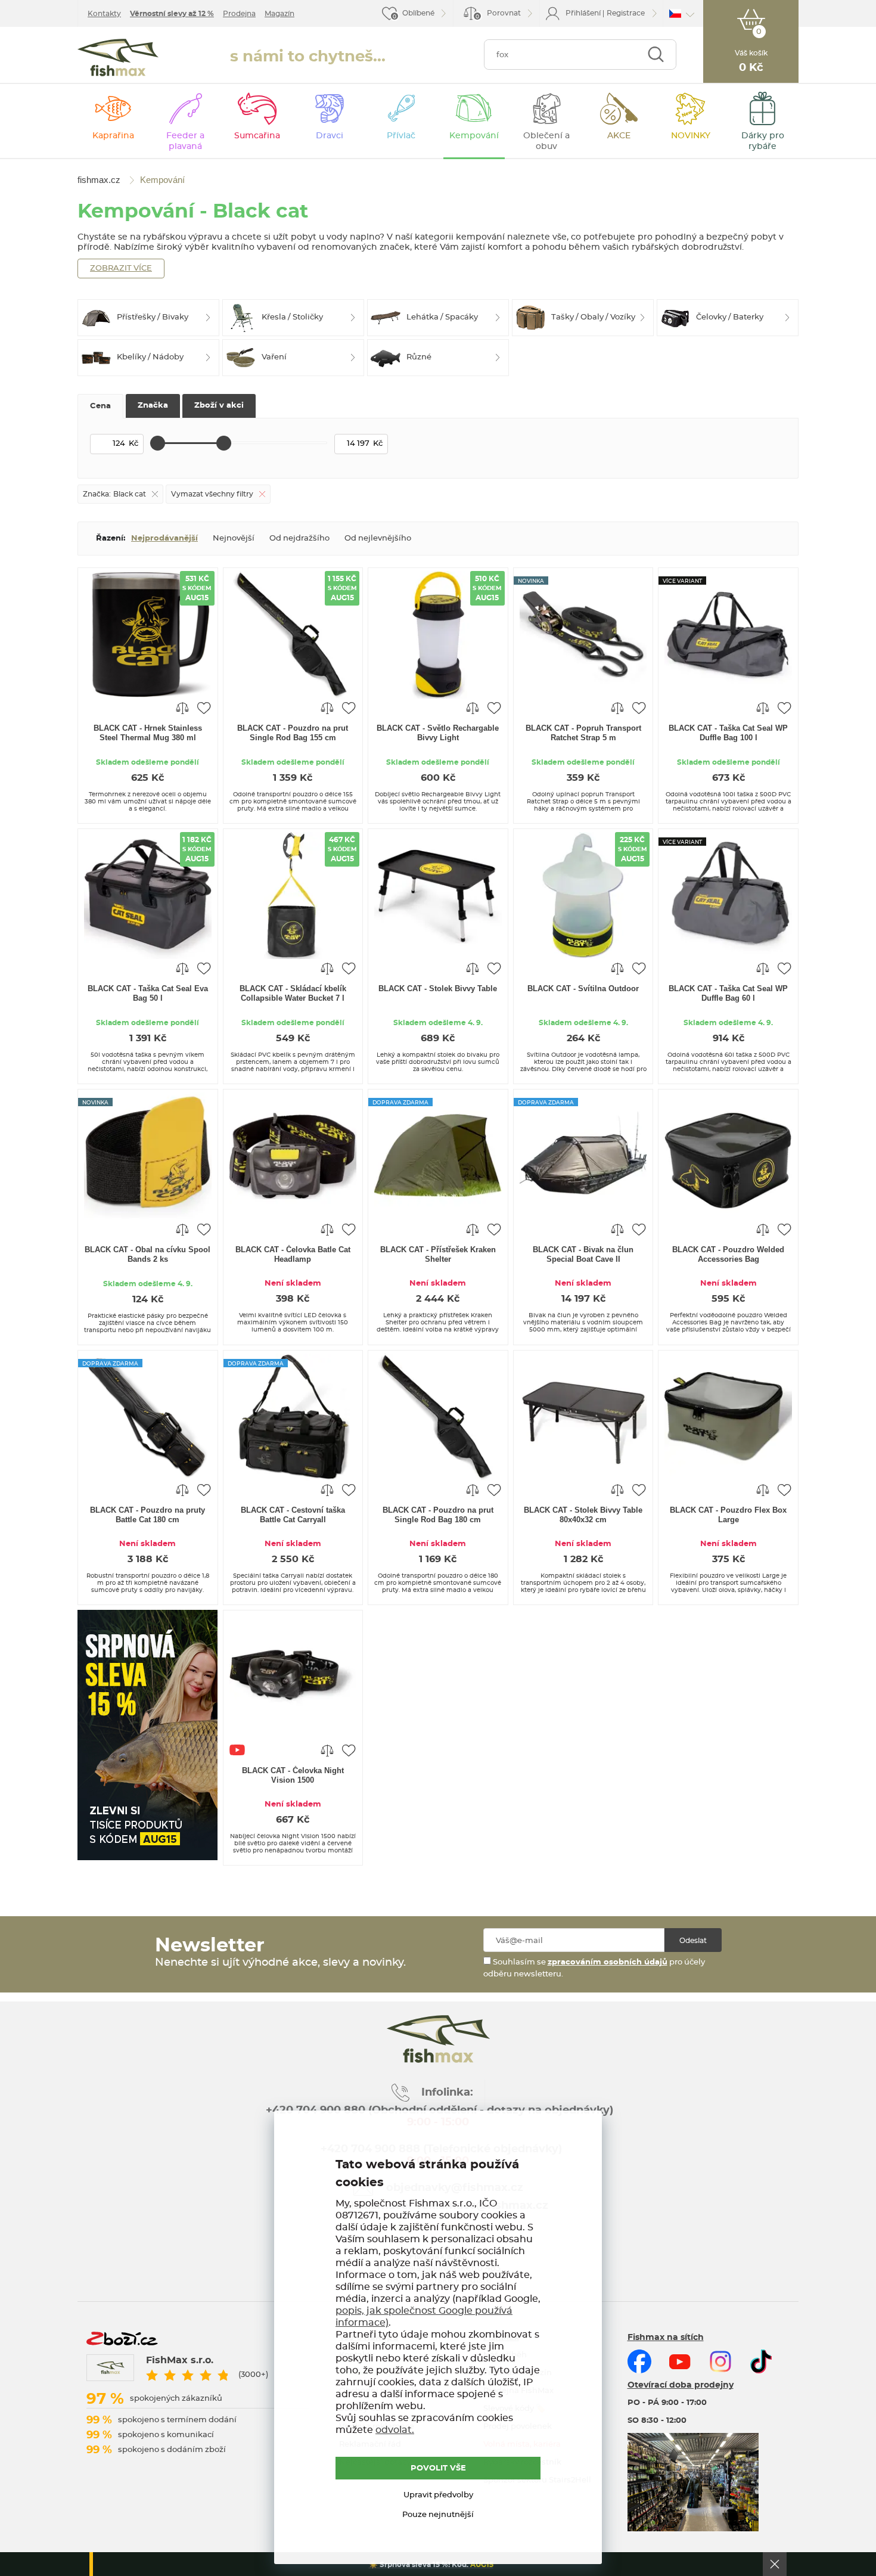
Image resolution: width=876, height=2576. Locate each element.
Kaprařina (113, 136)
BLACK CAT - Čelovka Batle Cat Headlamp (293, 1254)
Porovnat (498, 15)
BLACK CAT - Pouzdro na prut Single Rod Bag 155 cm (293, 733)
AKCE (619, 136)
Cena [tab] (100, 406)
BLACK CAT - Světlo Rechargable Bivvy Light (438, 733)
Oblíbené (418, 13)
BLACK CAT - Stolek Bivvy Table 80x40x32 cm (583, 1515)
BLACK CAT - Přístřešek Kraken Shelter (438, 1254)
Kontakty (104, 14)
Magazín (279, 14)
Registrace (626, 13)
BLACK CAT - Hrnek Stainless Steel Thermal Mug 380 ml (148, 733)
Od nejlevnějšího (378, 539)
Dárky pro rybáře (763, 141)
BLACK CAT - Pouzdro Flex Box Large (728, 1515)
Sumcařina (257, 136)
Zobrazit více (121, 269)
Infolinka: (447, 2093)
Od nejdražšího (299, 539)
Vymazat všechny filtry (212, 494)
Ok (775, 2564)
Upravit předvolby (438, 2495)
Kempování (474, 136)
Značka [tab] (153, 406)
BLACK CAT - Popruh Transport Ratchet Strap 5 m (583, 733)
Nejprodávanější (164, 539)
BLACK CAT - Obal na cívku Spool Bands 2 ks (147, 1254)
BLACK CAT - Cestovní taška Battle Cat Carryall (293, 1515)
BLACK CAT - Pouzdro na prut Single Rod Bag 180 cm (438, 1515)
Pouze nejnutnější (438, 2515)
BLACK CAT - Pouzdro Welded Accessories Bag (728, 1254)
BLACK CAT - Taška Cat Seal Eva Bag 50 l (148, 993)
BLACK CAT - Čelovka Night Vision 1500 (293, 1775)
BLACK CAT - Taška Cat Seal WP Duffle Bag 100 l (728, 733)
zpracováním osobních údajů (608, 1962)
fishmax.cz (118, 58)
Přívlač (401, 136)
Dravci (330, 136)
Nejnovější (234, 539)
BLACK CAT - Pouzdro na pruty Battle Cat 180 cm (147, 1515)
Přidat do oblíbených (204, 707)
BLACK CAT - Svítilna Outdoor (583, 988)
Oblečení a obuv (546, 141)
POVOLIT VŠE (438, 2468)
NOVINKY (691, 136)
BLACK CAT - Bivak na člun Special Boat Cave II (583, 1254)
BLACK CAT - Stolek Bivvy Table (438, 988)
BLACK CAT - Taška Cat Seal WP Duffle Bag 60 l (728, 993)
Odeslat (693, 1941)
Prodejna (239, 14)
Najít (656, 55)
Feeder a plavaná (185, 141)
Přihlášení (583, 13)
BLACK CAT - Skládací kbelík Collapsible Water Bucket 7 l (293, 993)
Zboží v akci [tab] (219, 406)
